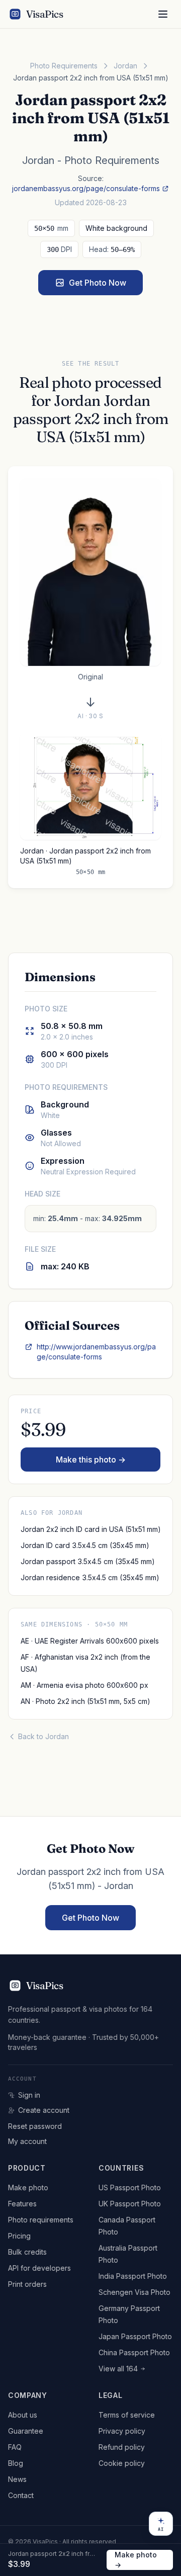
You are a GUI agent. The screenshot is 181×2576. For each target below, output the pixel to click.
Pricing (19, 2236)
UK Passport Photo (130, 2204)
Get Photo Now (98, 283)
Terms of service (127, 2415)
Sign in (29, 2095)
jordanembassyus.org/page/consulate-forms (86, 188)
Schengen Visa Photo (134, 2292)
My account (27, 2141)
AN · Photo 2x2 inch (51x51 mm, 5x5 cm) (85, 1701)
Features (22, 2204)
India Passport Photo (133, 2276)
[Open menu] (163, 14)
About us (23, 2415)
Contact (21, 2495)
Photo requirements (41, 2220)
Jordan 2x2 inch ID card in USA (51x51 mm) (90, 1529)
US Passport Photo (130, 2187)
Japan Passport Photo (135, 2336)
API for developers (39, 2268)
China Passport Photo (134, 2352)
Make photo (28, 2187)
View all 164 (118, 2369)
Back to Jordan (43, 1736)
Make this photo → (91, 1459)
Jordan (125, 66)
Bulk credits (27, 2252)
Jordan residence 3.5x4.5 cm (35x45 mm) (90, 1577)
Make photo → (136, 2560)
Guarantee (26, 2431)
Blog (16, 2463)
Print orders (27, 2284)
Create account (44, 2110)
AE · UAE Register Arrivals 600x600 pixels (90, 1641)
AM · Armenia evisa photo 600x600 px (84, 1685)
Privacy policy (122, 2431)
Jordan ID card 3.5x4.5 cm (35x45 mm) (85, 1545)
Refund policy (122, 2447)
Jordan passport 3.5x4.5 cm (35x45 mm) (87, 1561)
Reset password (35, 2126)
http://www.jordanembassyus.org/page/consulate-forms (96, 1352)
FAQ (15, 2447)
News (17, 2479)
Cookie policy (122, 2463)
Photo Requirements (64, 66)
